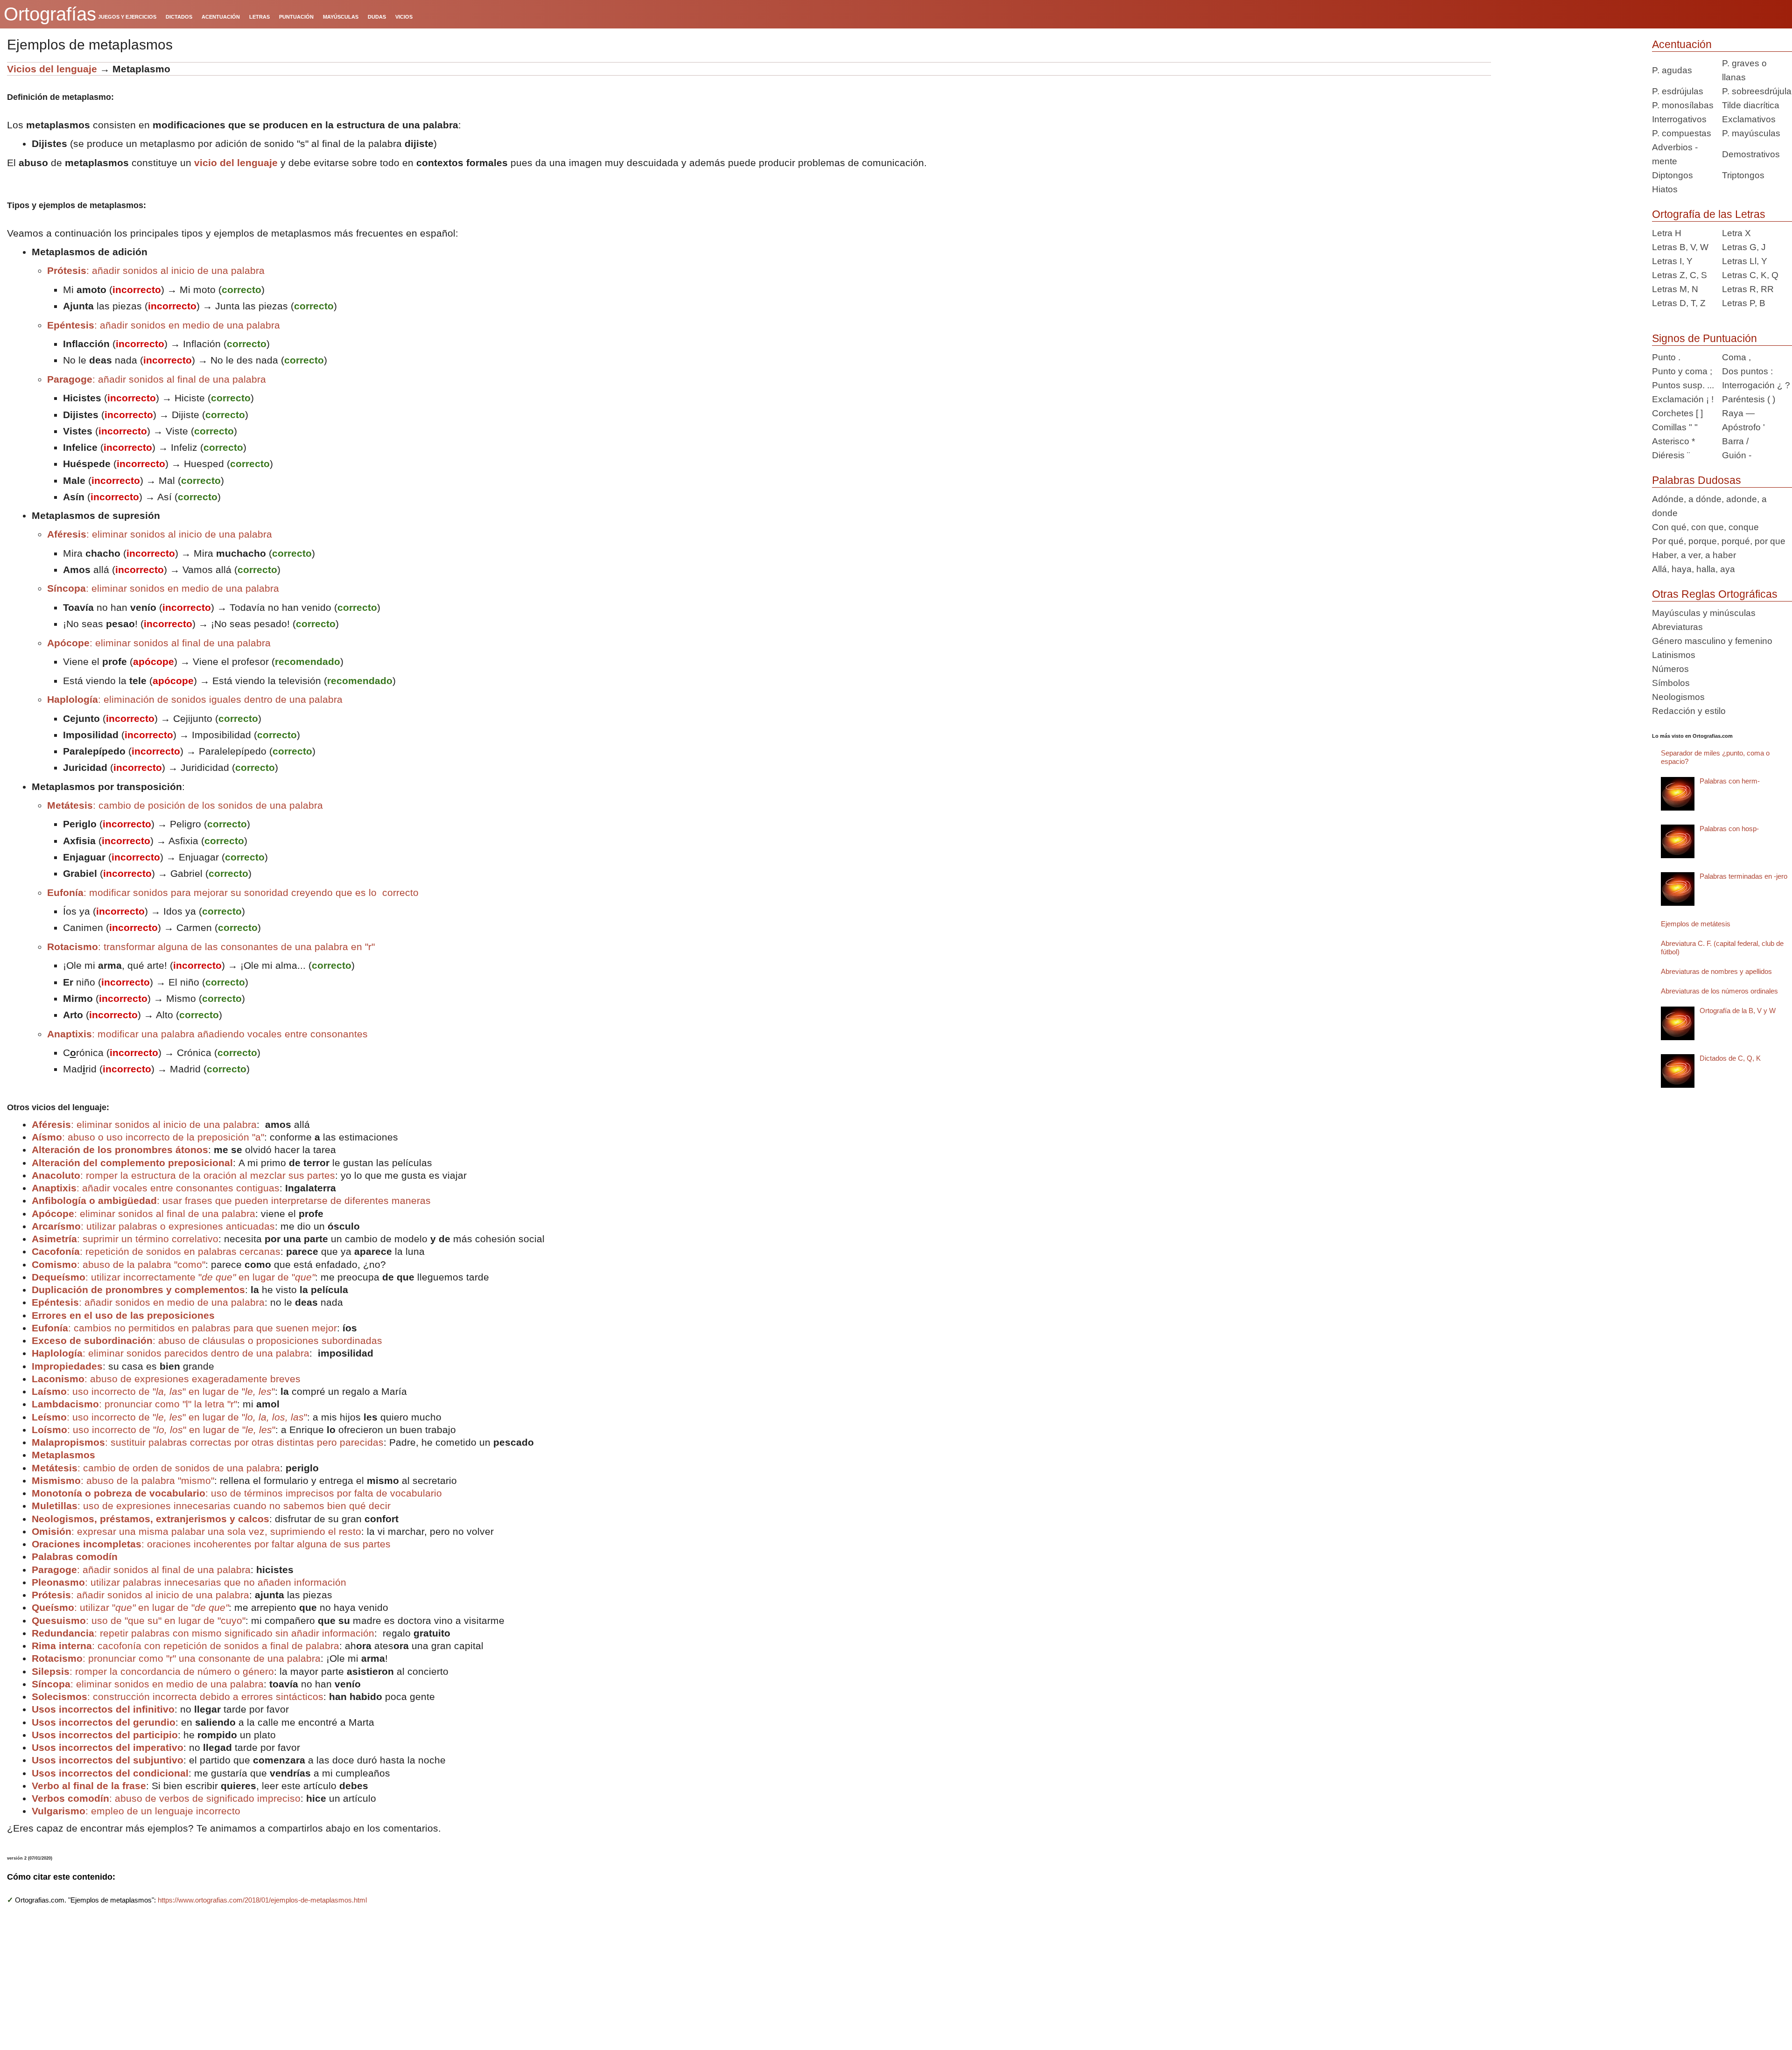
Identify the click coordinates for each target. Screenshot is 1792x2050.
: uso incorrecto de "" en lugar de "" (153, 1391)
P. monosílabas (1683, 105)
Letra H (1667, 233)
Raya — (1738, 413)
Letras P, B (1744, 303)
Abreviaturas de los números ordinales (1719, 991)
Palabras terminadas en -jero (1743, 876)
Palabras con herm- (1730, 781)
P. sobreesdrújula (1757, 91)
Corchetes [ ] (1677, 413)
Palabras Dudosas (1697, 480)
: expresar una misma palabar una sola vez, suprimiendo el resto (196, 1531)
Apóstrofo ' (1743, 427)
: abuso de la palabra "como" (119, 1264)
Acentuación (1682, 44)
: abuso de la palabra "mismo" (123, 1480)
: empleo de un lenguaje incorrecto (136, 1811)
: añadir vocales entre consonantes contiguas (156, 1188)
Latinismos (1674, 655)
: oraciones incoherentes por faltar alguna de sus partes (211, 1544)
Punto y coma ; (1682, 371)
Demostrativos (1751, 154)
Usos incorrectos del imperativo (108, 1747)
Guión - (1737, 455)
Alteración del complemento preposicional (132, 1163)
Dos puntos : (1747, 371)
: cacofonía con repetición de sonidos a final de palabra (185, 1646)
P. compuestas (1682, 133)
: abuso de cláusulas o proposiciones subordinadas (207, 1340)
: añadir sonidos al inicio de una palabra (156, 270)
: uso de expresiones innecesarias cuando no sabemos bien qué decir (211, 1506)
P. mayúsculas (1751, 133)
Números (1670, 669)
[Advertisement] (1568, 120)
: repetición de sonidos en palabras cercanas (156, 1251)
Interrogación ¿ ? (1756, 385)
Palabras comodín (75, 1557)
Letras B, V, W (1680, 247)
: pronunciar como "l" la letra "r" (134, 1404)
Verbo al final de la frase (89, 1786)
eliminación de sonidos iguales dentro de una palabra (195, 699)
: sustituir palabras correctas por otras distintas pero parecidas (208, 1442)
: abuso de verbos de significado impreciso (166, 1798)
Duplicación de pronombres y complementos (138, 1290)
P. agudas (1672, 70)
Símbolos (1671, 683)
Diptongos (1673, 175)
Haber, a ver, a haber (1694, 555)
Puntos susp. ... (1683, 385)
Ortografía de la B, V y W (1738, 1011)
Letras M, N (1675, 289)
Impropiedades (67, 1366)
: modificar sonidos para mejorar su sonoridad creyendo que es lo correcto (233, 892)
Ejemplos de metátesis (1696, 924)
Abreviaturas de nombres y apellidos (1716, 971)
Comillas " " (1675, 427)
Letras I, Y (1672, 261)
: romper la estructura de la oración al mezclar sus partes (183, 1175)
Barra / (1735, 441)
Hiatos (1665, 189)
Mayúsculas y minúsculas (1704, 613)
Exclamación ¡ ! (1683, 399)
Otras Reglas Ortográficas (1715, 594)
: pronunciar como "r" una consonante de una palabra (176, 1658)
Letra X (1736, 233)
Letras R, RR (1748, 289)
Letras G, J (1744, 247)
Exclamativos (1749, 119)
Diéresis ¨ (1671, 455)
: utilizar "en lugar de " (130, 1607)
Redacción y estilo (1689, 711)
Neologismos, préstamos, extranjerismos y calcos (150, 1519)
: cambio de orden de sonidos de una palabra (156, 1468)
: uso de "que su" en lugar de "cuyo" (139, 1620)
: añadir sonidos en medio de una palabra (164, 325)
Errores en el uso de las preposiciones (123, 1315)
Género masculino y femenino (1712, 641)
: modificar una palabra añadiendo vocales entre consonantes (207, 1034)
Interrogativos (1679, 119)
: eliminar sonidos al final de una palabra (159, 643)
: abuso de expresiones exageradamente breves (166, 1379)
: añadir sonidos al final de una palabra (157, 379)
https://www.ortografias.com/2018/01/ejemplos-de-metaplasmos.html (262, 1900)
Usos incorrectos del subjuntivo (108, 1760)
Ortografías (50, 14)
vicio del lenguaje (236, 163)
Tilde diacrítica (1751, 105)
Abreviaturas (1677, 627)
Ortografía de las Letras (1709, 214)
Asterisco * (1673, 441)
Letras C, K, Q (1750, 275)
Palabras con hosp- (1729, 829)
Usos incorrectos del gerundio (104, 1722)
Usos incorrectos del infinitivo (103, 1709)
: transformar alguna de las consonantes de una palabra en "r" (211, 947)
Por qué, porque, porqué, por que (1719, 541)
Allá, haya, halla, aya (1694, 569)
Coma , (1736, 357)
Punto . (1666, 357)
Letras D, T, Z (1679, 303)
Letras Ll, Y (1745, 261)
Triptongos (1743, 175)
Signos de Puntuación (1704, 338)
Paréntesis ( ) (1749, 399)
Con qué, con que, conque (1705, 527)
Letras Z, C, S (1680, 275)
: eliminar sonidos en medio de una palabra (163, 588)
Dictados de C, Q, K (1730, 1058)
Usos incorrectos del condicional (110, 1773)
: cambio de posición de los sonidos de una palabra (185, 805)
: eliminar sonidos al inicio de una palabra (160, 534)
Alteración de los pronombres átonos (120, 1150)
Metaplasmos (63, 1455)
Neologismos (1678, 697)
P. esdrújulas (1678, 91)
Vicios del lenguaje (52, 69)
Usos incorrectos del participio (105, 1735)
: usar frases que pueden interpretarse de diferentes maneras (231, 1200)
